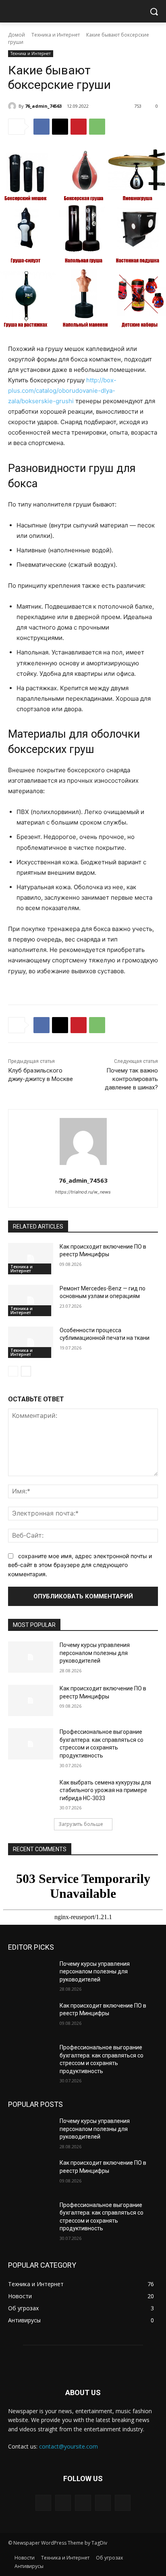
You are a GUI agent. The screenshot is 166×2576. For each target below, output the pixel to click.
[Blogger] (43, 2503)
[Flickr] (83, 2503)
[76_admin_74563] (13, 106)
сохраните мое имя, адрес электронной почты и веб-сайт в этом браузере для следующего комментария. (80, 1565)
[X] (60, 127)
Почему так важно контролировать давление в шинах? (131, 1079)
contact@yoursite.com (68, 2446)
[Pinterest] (79, 127)
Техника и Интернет (56, 35)
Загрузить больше (81, 1824)
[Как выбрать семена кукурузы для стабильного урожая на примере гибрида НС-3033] (31, 1795)
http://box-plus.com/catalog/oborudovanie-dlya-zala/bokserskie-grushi (62, 391)
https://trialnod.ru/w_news (83, 1192)
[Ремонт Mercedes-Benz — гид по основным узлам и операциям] (31, 1300)
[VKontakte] (123, 2503)
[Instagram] (103, 2503)
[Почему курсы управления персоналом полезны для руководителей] (31, 1657)
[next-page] (26, 1371)
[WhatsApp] (97, 127)
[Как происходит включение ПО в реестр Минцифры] (31, 1259)
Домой (17, 35)
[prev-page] (13, 1371)
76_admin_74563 (43, 106)
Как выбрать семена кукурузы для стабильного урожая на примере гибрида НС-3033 (105, 1790)
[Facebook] (41, 127)
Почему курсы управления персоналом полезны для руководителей (95, 1653)
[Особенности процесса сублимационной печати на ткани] (31, 1342)
